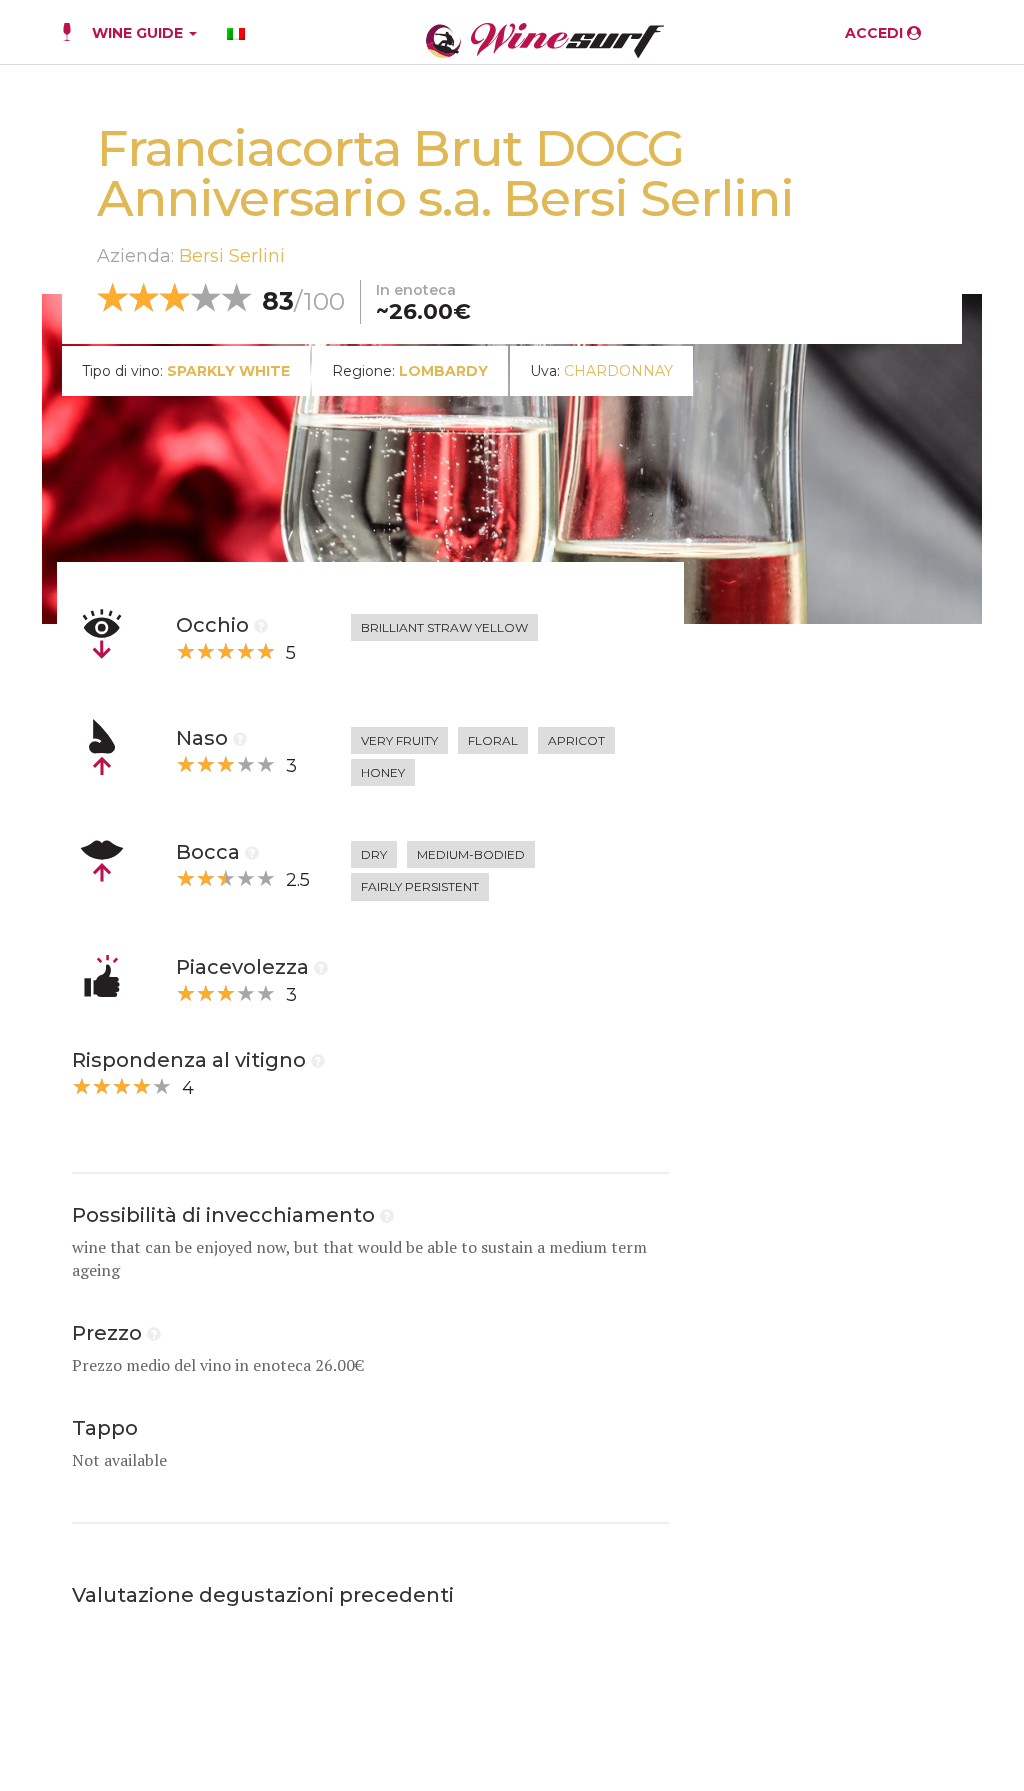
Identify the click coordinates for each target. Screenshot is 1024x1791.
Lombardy (443, 371)
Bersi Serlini (232, 256)
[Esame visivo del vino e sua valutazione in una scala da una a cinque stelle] (261, 625)
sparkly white (228, 371)
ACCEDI (876, 33)
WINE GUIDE (139, 33)
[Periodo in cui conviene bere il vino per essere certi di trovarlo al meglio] (387, 1215)
